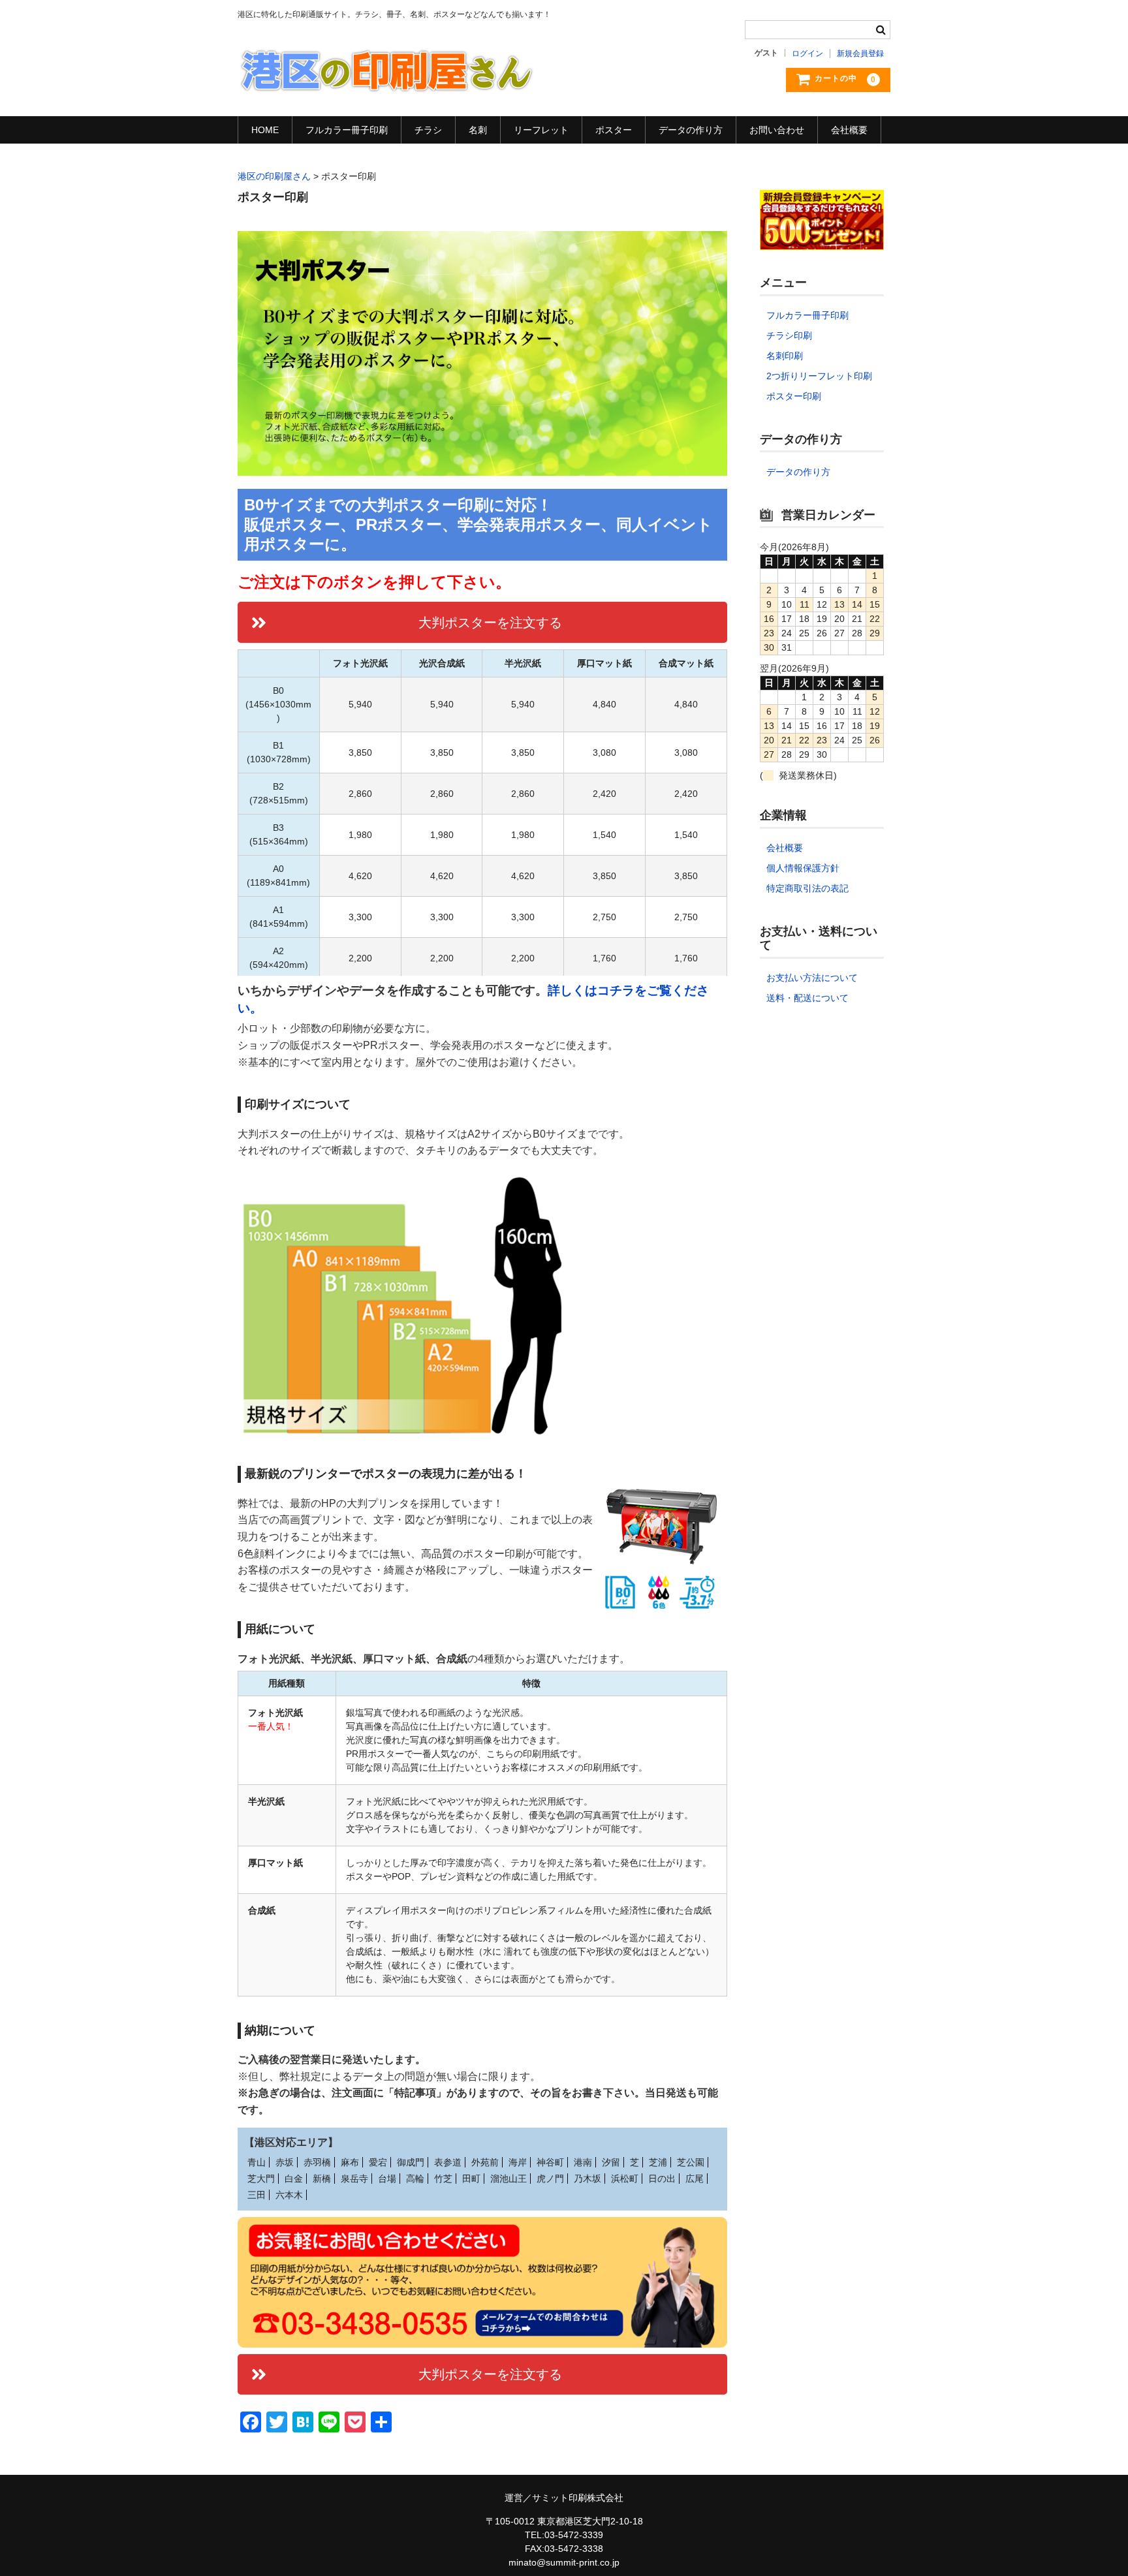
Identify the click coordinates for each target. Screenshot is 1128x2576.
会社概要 (849, 130)
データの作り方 (691, 130)
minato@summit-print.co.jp (564, 2562)
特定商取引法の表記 (807, 888)
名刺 (478, 130)
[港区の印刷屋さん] (386, 80)
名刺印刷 (785, 356)
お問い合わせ (777, 130)
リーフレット (541, 130)
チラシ (428, 130)
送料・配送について (807, 998)
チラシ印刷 (789, 335)
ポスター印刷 (794, 396)
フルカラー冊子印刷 (347, 130)
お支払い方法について (812, 978)
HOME (265, 130)
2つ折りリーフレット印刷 (819, 376)
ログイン (807, 54)
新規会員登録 (860, 54)
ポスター (614, 130)
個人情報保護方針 (803, 868)
